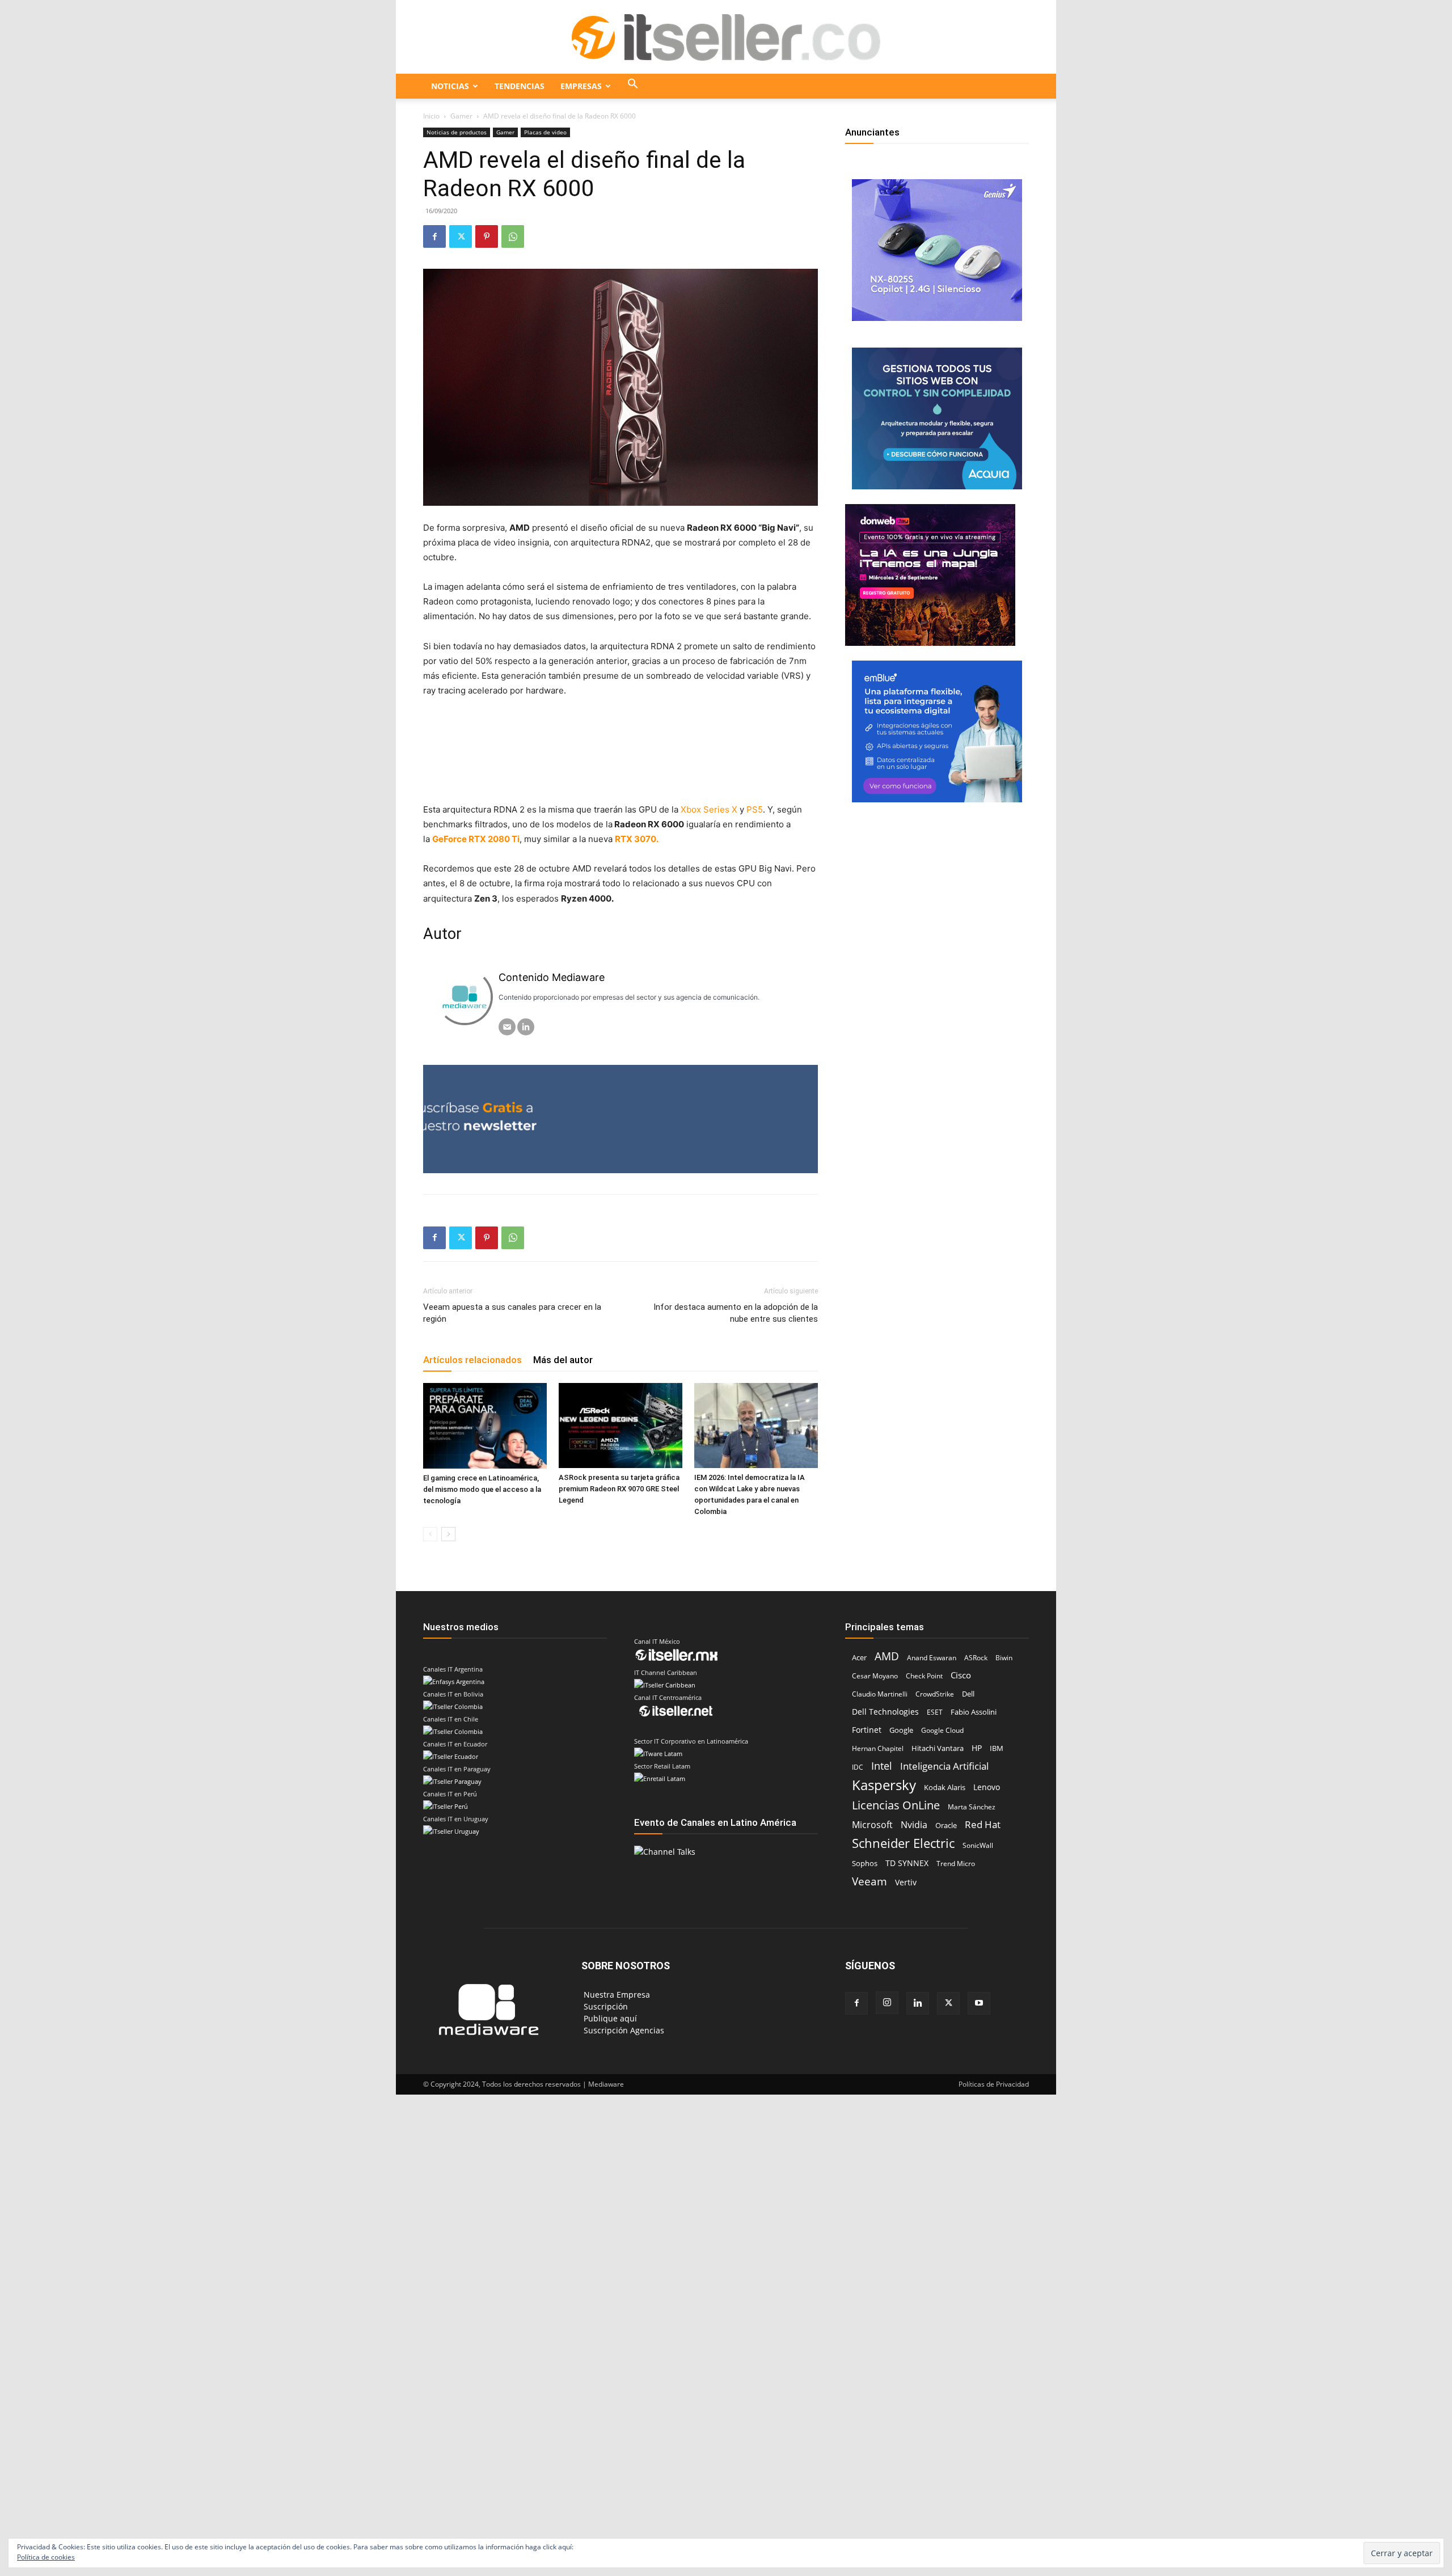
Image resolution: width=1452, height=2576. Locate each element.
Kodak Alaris (945, 1787)
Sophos (865, 1863)
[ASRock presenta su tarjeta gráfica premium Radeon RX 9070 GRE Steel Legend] (621, 1426)
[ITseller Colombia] (726, 37)
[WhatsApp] (513, 236)
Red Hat (983, 1824)
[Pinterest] (487, 236)
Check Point (924, 1676)
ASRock (976, 1658)
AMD (887, 1656)
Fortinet (867, 1730)
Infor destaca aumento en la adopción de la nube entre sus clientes (736, 1313)
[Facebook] (434, 236)
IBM (997, 1748)
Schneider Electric (903, 1843)
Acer (859, 1657)
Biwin (1004, 1658)
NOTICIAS (450, 86)
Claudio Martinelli (880, 1694)
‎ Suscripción (605, 2006)
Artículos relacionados (472, 1360)
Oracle (946, 1825)
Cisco (961, 1675)
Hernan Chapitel (878, 1748)
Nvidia (914, 1825)
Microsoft (872, 1825)
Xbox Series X (708, 809)
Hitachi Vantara (938, 1748)
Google (901, 1730)
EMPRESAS (581, 86)
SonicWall (978, 1845)
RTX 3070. (637, 839)
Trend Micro (956, 1864)
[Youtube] (979, 2003)
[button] (633, 86)
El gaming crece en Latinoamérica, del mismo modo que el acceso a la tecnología (482, 1489)
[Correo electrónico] (507, 1027)
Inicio (431, 116)
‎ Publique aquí (609, 2018)
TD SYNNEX (907, 1863)
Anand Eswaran (932, 1658)
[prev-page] (430, 1534)
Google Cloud (942, 1730)
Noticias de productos (457, 132)
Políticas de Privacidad (994, 2084)
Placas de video (545, 132)
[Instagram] (887, 2003)
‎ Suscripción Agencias (623, 2030)
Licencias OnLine (896, 1805)
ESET (935, 1712)
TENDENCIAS (520, 86)
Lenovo (987, 1787)
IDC (858, 1767)
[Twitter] (461, 236)
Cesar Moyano (875, 1676)
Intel (882, 1766)
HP (977, 1748)
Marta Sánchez (972, 1807)
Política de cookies (46, 2557)
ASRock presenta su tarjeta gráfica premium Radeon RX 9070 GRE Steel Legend (619, 1489)
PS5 (755, 809)
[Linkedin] (918, 2003)
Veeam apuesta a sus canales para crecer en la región (512, 1313)
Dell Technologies (885, 1712)
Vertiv (906, 1882)
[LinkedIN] (526, 1027)
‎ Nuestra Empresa (616, 1995)
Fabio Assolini (974, 1712)
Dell (968, 1694)
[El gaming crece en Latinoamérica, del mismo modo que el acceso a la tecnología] (485, 1426)
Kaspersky (884, 1785)
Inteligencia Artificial (944, 1766)
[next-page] (448, 1534)
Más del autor (563, 1360)
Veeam (869, 1881)
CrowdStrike (935, 1694)
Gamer (461, 116)
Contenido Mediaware (552, 977)
